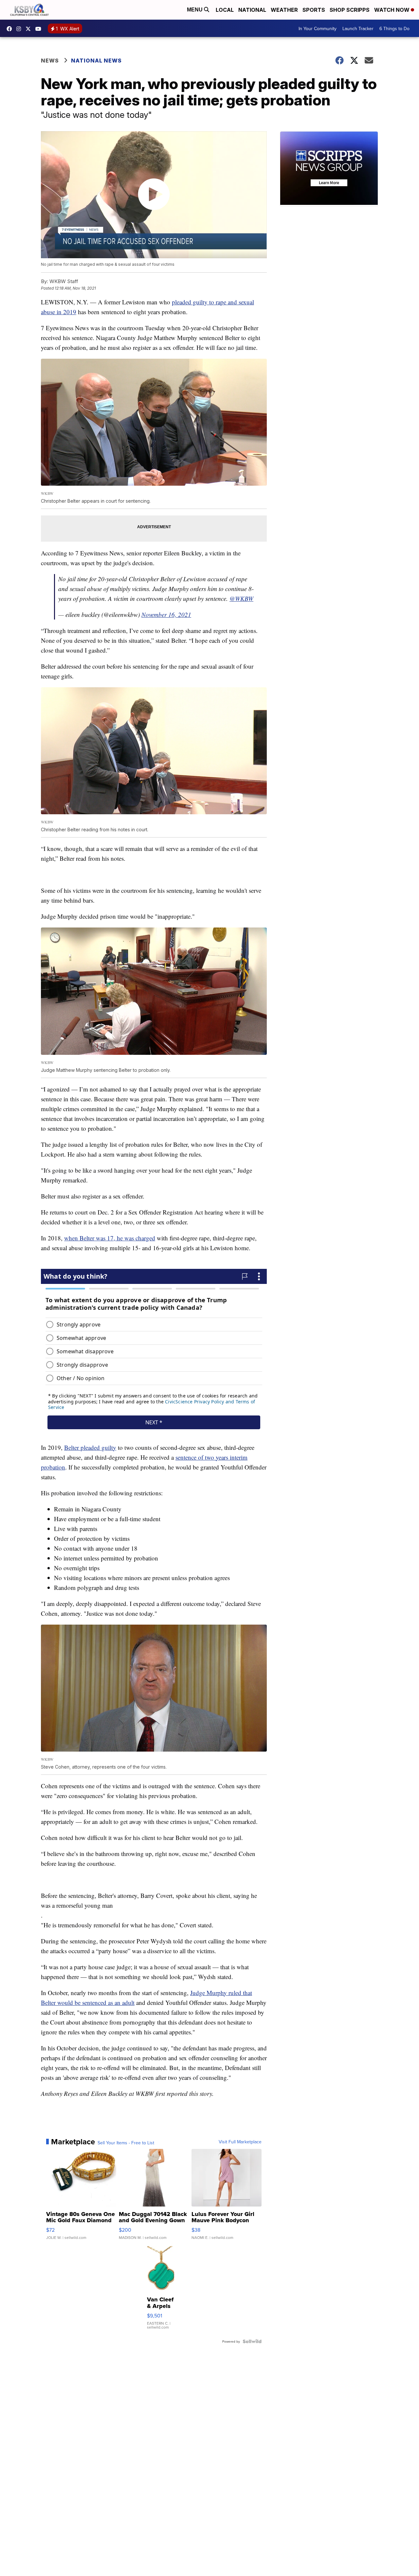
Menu (195, 10)
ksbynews (11, 29)
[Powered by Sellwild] (252, 2341)
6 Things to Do (394, 28)
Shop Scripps (350, 10)
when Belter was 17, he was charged (110, 1238)
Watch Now (392, 10)
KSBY (30, 29)
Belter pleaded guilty (90, 1447)
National (252, 10)
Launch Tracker (358, 28)
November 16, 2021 (166, 614)
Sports (314, 10)
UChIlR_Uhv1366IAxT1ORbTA (40, 29)
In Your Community (318, 28)
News (50, 61)
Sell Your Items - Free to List (126, 2143)
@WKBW (241, 598)
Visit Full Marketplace (240, 2142)
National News (96, 61)
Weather (284, 10)
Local (225, 10)
